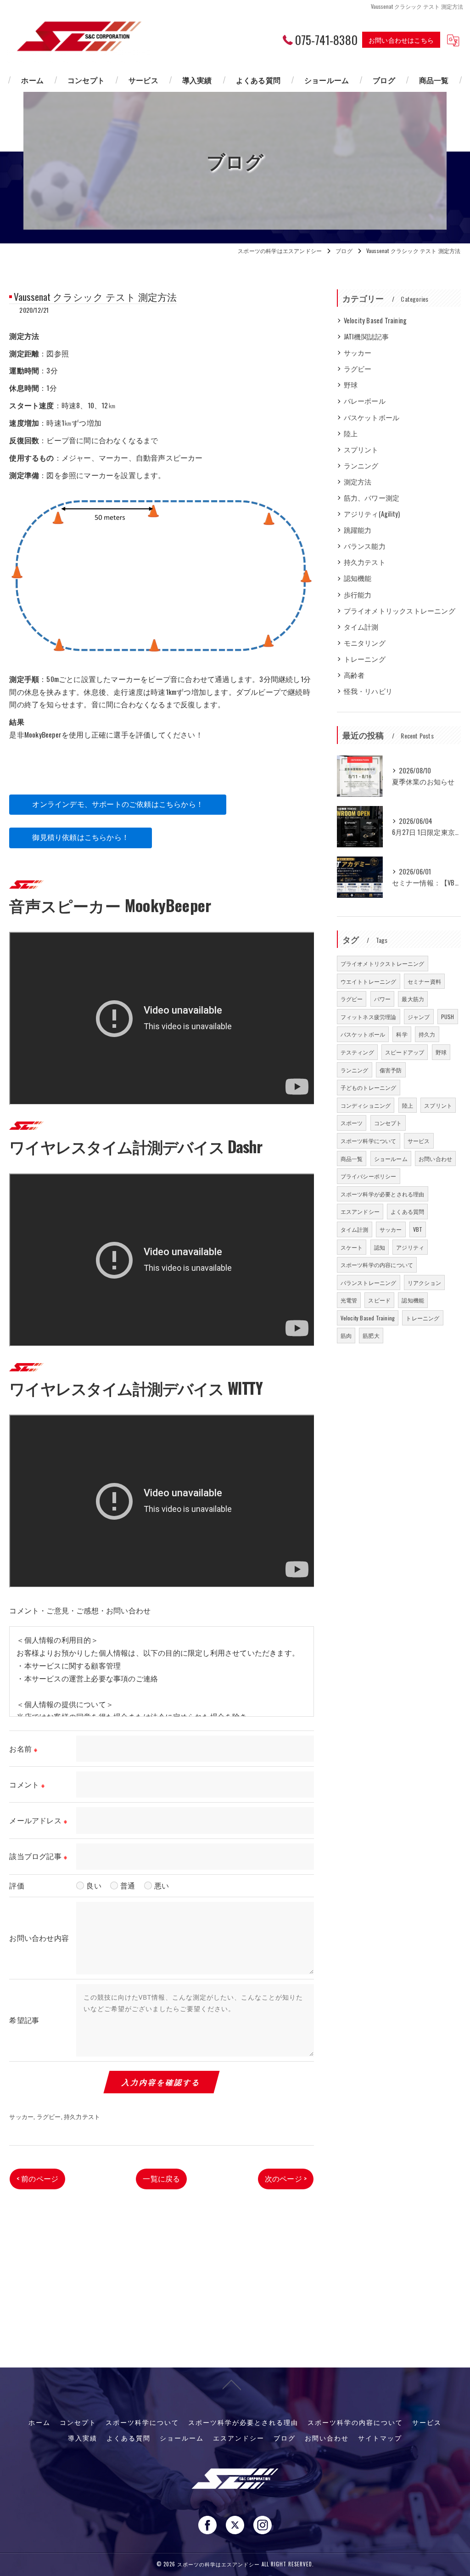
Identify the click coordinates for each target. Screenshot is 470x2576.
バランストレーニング (369, 1282)
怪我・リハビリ (368, 691)
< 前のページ (37, 2178)
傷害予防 (391, 1070)
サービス (419, 1141)
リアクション (424, 1282)
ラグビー (49, 2116)
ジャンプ (419, 1017)
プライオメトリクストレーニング (383, 963)
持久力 (427, 1034)
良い (94, 1885)
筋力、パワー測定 (372, 498)
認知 (380, 1247)
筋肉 (346, 1335)
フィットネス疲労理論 (369, 1017)
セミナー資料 (424, 981)
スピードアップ (405, 1052)
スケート (352, 1247)
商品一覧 (352, 1158)
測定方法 (358, 482)
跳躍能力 (358, 530)
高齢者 (354, 675)
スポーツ (352, 1123)
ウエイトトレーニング (369, 981)
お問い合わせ (435, 1158)
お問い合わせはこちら (401, 40)
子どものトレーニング (369, 1087)
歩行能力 (358, 595)
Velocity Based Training (375, 320)
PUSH (448, 1017)
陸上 (351, 433)
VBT (418, 1229)
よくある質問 (407, 1211)
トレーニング (365, 659)
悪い (162, 1885)
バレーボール (365, 401)
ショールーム (391, 1158)
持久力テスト (82, 2116)
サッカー (21, 2116)
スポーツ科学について (369, 1141)
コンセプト (388, 1123)
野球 (351, 385)
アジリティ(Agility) (372, 514)
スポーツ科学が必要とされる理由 (383, 1194)
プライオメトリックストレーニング (400, 611)
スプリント (361, 449)
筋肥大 (371, 1335)
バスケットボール (372, 417)
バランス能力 (365, 546)
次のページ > (286, 2178)
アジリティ (410, 1247)
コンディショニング (366, 1105)
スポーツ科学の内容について (377, 1265)
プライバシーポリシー (369, 1176)
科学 (402, 1034)
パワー (383, 999)
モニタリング (365, 643)
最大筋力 (413, 999)
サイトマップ (380, 2438)
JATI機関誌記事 (366, 336)
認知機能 (358, 578)
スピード (379, 1300)
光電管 (349, 1300)
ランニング (361, 465)
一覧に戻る (161, 2178)
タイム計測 (361, 627)
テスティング (357, 1052)
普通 (128, 1885)
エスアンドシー (360, 1211)
